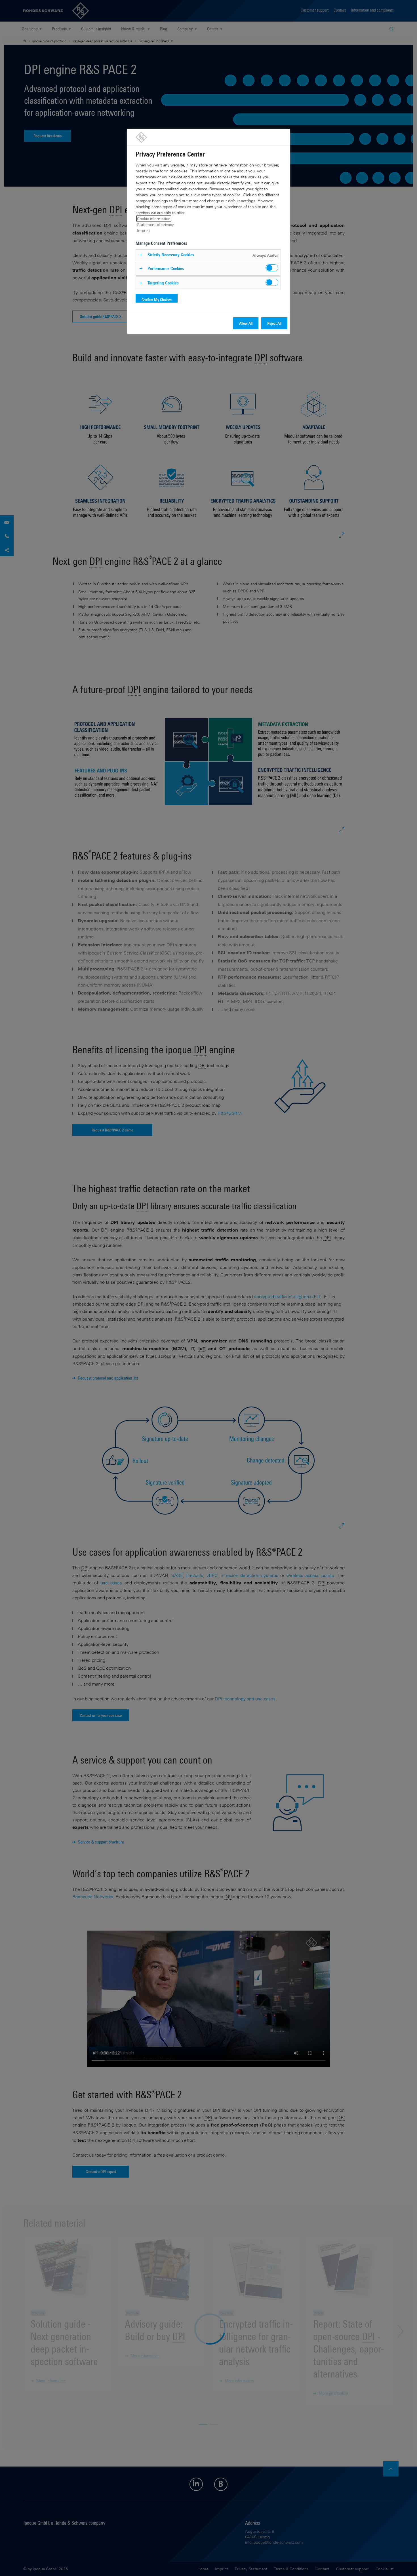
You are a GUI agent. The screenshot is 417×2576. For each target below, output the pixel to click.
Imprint (144, 230)
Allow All (246, 323)
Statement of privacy (155, 224)
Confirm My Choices (157, 300)
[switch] (272, 268)
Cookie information (154, 218)
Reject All (274, 323)
